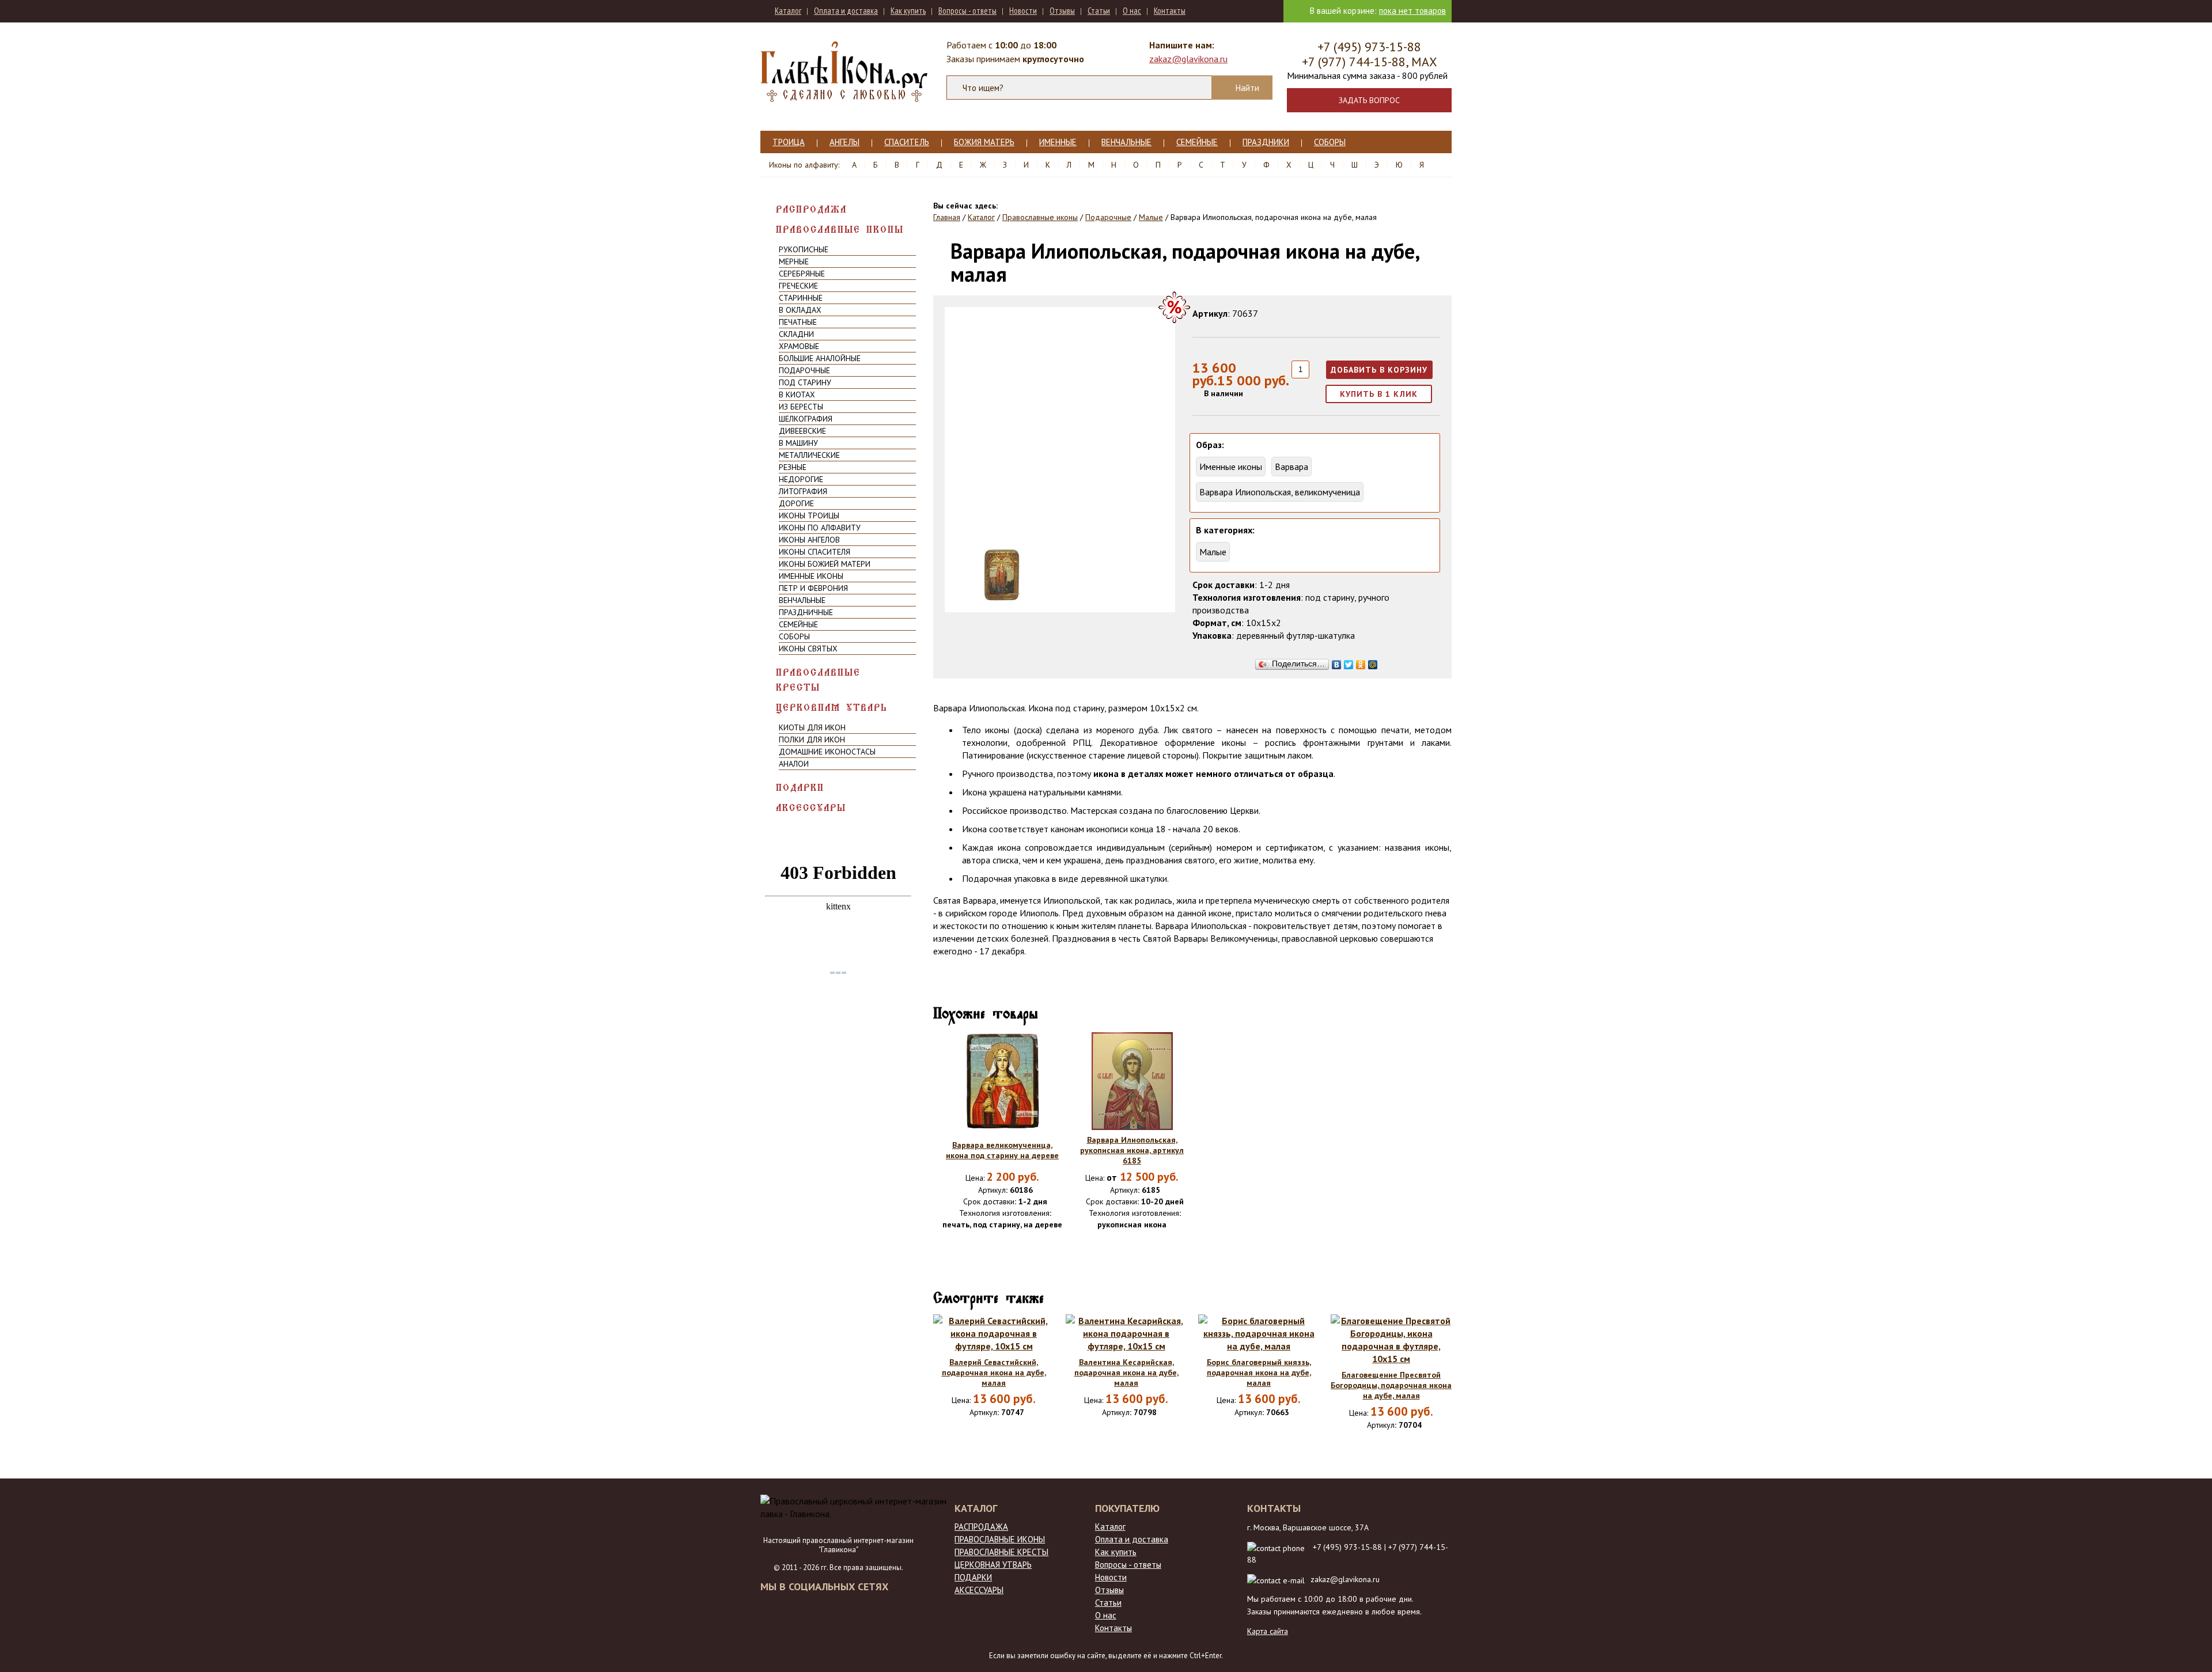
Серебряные (802, 274)
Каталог (788, 11)
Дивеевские (802, 431)
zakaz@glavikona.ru (1188, 59)
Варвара (1291, 467)
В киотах (797, 395)
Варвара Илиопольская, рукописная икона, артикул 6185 (1132, 1150)
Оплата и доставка (846, 11)
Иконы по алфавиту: (804, 165)
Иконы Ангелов (809, 540)
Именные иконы (811, 576)
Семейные (1197, 142)
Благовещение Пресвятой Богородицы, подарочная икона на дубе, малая (1391, 1385)
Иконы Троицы (809, 515)
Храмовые (799, 346)
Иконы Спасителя (815, 552)
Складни (796, 334)
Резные (793, 467)
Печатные (798, 322)
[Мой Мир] (1373, 662)
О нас (1132, 11)
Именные (1058, 142)
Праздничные (806, 612)
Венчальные (1126, 142)
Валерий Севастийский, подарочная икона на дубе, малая (994, 1373)
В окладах (800, 310)
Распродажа (811, 209)
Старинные (801, 298)
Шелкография (806, 419)
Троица (789, 142)
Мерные (794, 261)
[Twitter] (1349, 662)
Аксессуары (811, 808)
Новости (1023, 11)
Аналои (794, 764)
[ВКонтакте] (1337, 662)
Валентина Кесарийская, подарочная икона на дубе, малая (1126, 1373)
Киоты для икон (812, 727)
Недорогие (801, 479)
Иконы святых (808, 649)
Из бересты (801, 407)
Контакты (1170, 11)
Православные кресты (818, 680)
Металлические (809, 455)
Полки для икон (812, 740)
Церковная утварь (832, 708)
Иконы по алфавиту (820, 528)
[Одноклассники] (1361, 662)
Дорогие (796, 503)
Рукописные (804, 249)
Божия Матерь (984, 142)
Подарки (800, 788)
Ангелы (844, 142)
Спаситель (907, 142)
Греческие (798, 286)
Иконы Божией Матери (825, 564)
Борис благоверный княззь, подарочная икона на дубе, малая (1259, 1373)
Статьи (1099, 11)
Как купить (908, 11)
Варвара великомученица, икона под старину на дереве (1002, 1150)
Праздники (1266, 142)
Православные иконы (840, 230)
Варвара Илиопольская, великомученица (1280, 492)
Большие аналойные (820, 358)
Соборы (1330, 142)
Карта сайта (1268, 1631)
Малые (1213, 552)
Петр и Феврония (813, 588)
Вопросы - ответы (967, 11)
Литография (803, 491)
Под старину (805, 382)
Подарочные (804, 370)
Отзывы (1062, 11)
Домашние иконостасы (827, 752)
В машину (798, 443)
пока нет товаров (1412, 11)
